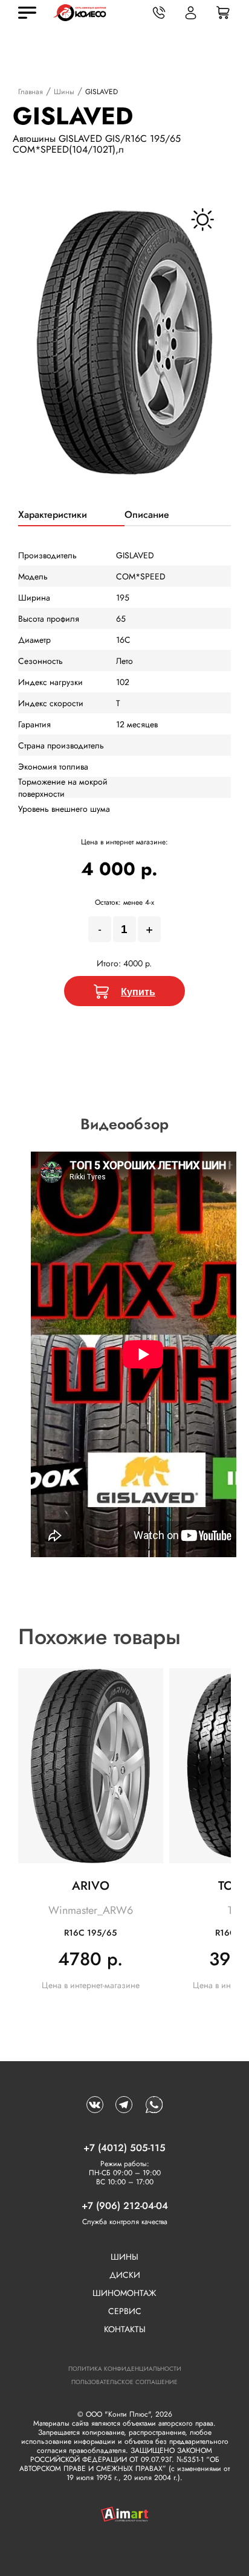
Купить (138, 991)
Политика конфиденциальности (125, 2369)
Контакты (125, 2329)
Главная (31, 92)
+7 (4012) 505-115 (124, 2148)
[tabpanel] (125, 343)
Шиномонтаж (124, 2293)
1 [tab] (124, 505)
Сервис (125, 2311)
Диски (125, 2275)
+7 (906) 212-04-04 (125, 2206)
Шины (64, 92)
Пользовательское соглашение (124, 2382)
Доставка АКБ (106, 2555)
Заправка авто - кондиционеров (198, 2555)
